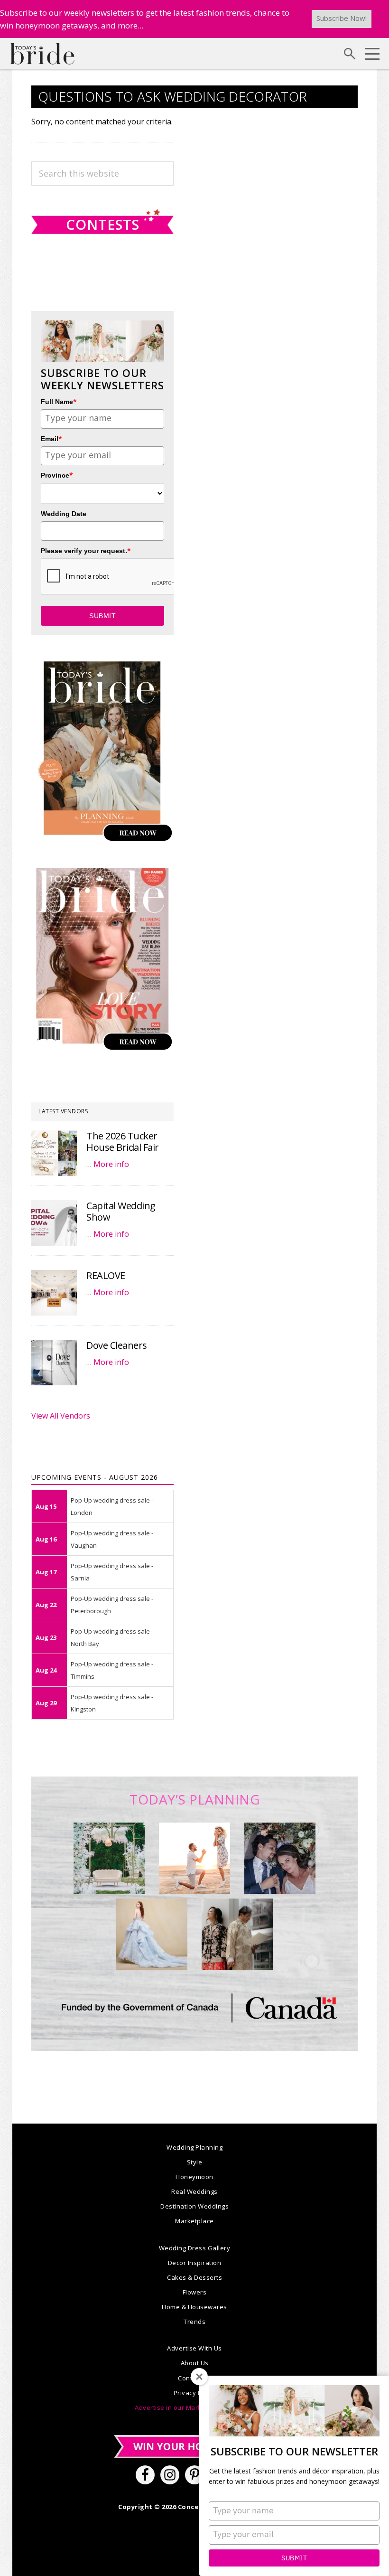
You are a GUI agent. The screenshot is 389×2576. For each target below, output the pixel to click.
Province (57, 475)
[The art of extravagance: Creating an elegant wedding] (109, 1858)
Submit (294, 2558)
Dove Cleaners (117, 1345)
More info (111, 1164)
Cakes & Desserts (194, 2277)
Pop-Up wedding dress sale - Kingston (112, 1703)
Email (51, 438)
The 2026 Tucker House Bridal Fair (123, 1142)
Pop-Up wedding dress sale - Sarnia (112, 1572)
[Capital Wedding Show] (54, 1223)
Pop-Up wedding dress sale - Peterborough (112, 1605)
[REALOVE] (54, 1293)
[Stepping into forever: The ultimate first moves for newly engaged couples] (194, 1858)
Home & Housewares (194, 2307)
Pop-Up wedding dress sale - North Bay (112, 1637)
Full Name (59, 401)
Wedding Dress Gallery (195, 2248)
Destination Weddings (194, 2206)
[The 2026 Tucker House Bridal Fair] (54, 1153)
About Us (195, 2363)
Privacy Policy (195, 2393)
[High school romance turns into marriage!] (237, 1934)
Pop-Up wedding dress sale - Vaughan (112, 1539)
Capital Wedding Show (121, 1211)
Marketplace (194, 2221)
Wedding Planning (194, 2147)
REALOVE (106, 1275)
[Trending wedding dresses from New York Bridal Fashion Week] (152, 1934)
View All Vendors (61, 1416)
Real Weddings (194, 2191)
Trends (194, 2322)
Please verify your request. (86, 550)
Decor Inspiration (195, 2263)
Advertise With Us (194, 2348)
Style (195, 2162)
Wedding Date (64, 514)
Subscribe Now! (342, 18)
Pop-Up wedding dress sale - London (112, 1506)
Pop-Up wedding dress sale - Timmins (112, 1670)
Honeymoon (194, 2177)
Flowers (195, 2292)
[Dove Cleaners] (54, 1363)
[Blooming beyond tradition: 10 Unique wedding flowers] (280, 1858)
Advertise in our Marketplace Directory (194, 2407)
